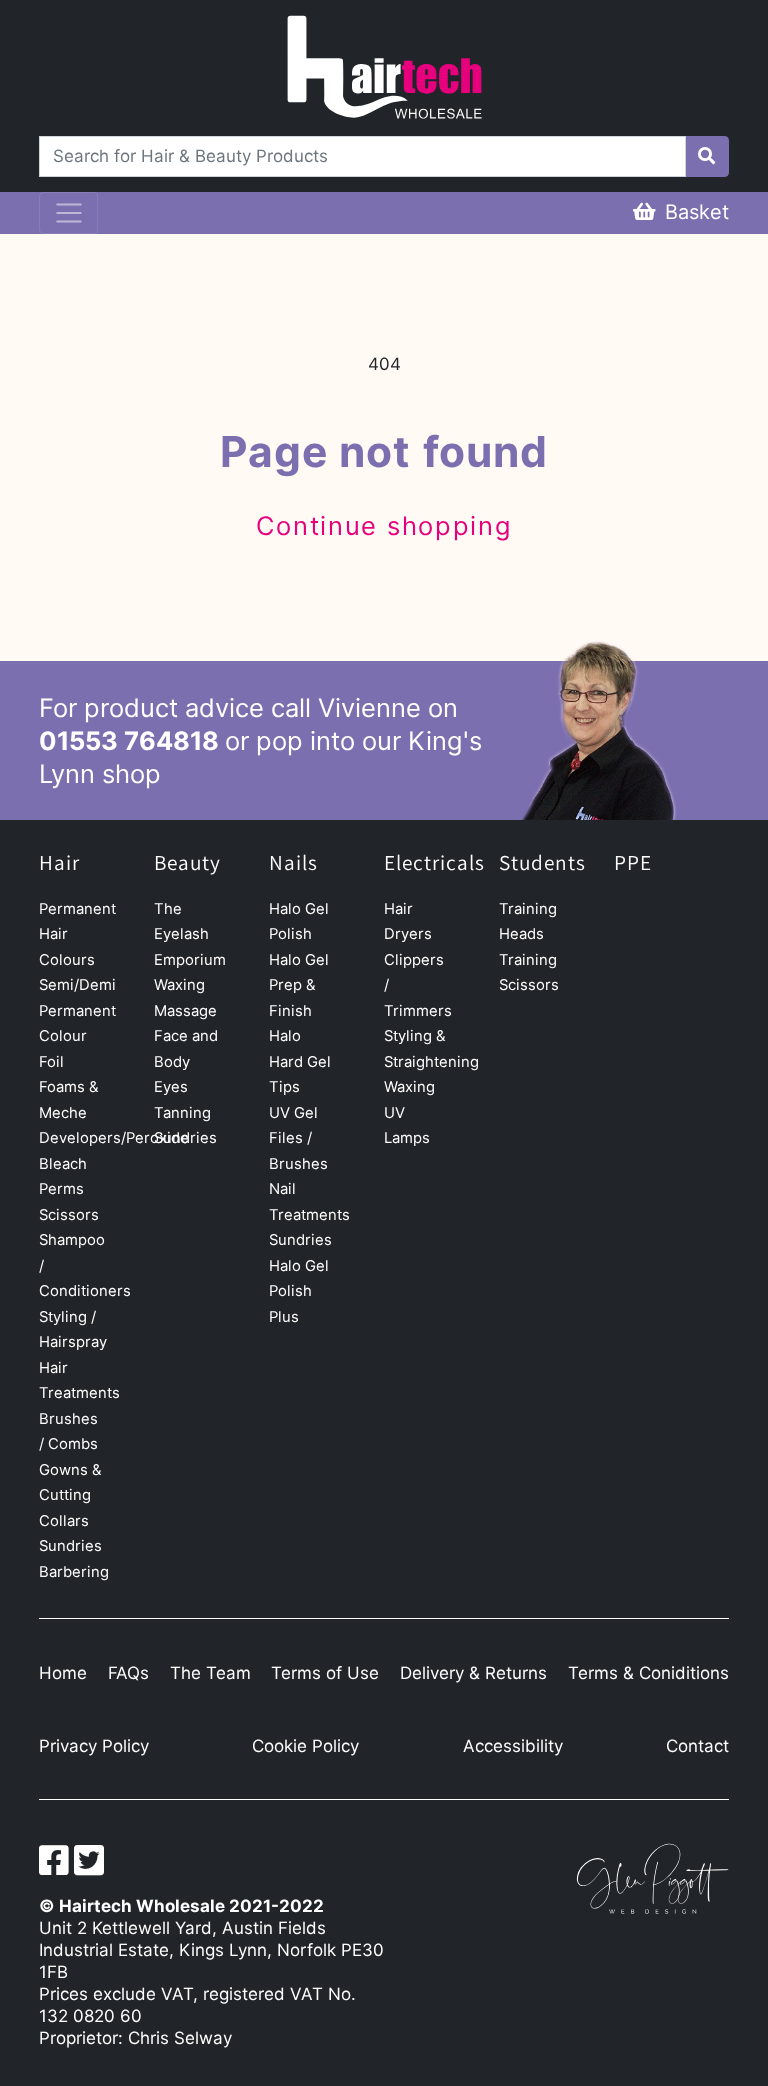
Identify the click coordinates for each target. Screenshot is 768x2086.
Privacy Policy (94, 1746)
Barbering (74, 1572)
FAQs (128, 1673)
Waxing (179, 985)
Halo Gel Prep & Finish (299, 985)
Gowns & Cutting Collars (70, 1495)
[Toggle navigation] (68, 213)
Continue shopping (384, 525)
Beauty (187, 863)
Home (63, 1673)
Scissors (69, 1215)
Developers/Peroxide (114, 1138)
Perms (61, 1189)
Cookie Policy (305, 1746)
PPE (633, 863)
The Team (210, 1673)
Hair (59, 863)
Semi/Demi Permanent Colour (77, 1010)
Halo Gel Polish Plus (299, 1291)
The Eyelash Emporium (190, 934)
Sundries (70, 1546)
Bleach (63, 1164)
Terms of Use (325, 1673)
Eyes (171, 1087)
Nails (293, 863)
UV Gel (293, 1113)
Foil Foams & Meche (69, 1087)
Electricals (434, 863)
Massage (185, 1011)
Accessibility (513, 1746)
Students (542, 863)
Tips (284, 1087)
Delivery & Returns (473, 1673)
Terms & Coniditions (648, 1673)
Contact (697, 1746)
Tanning (182, 1113)
